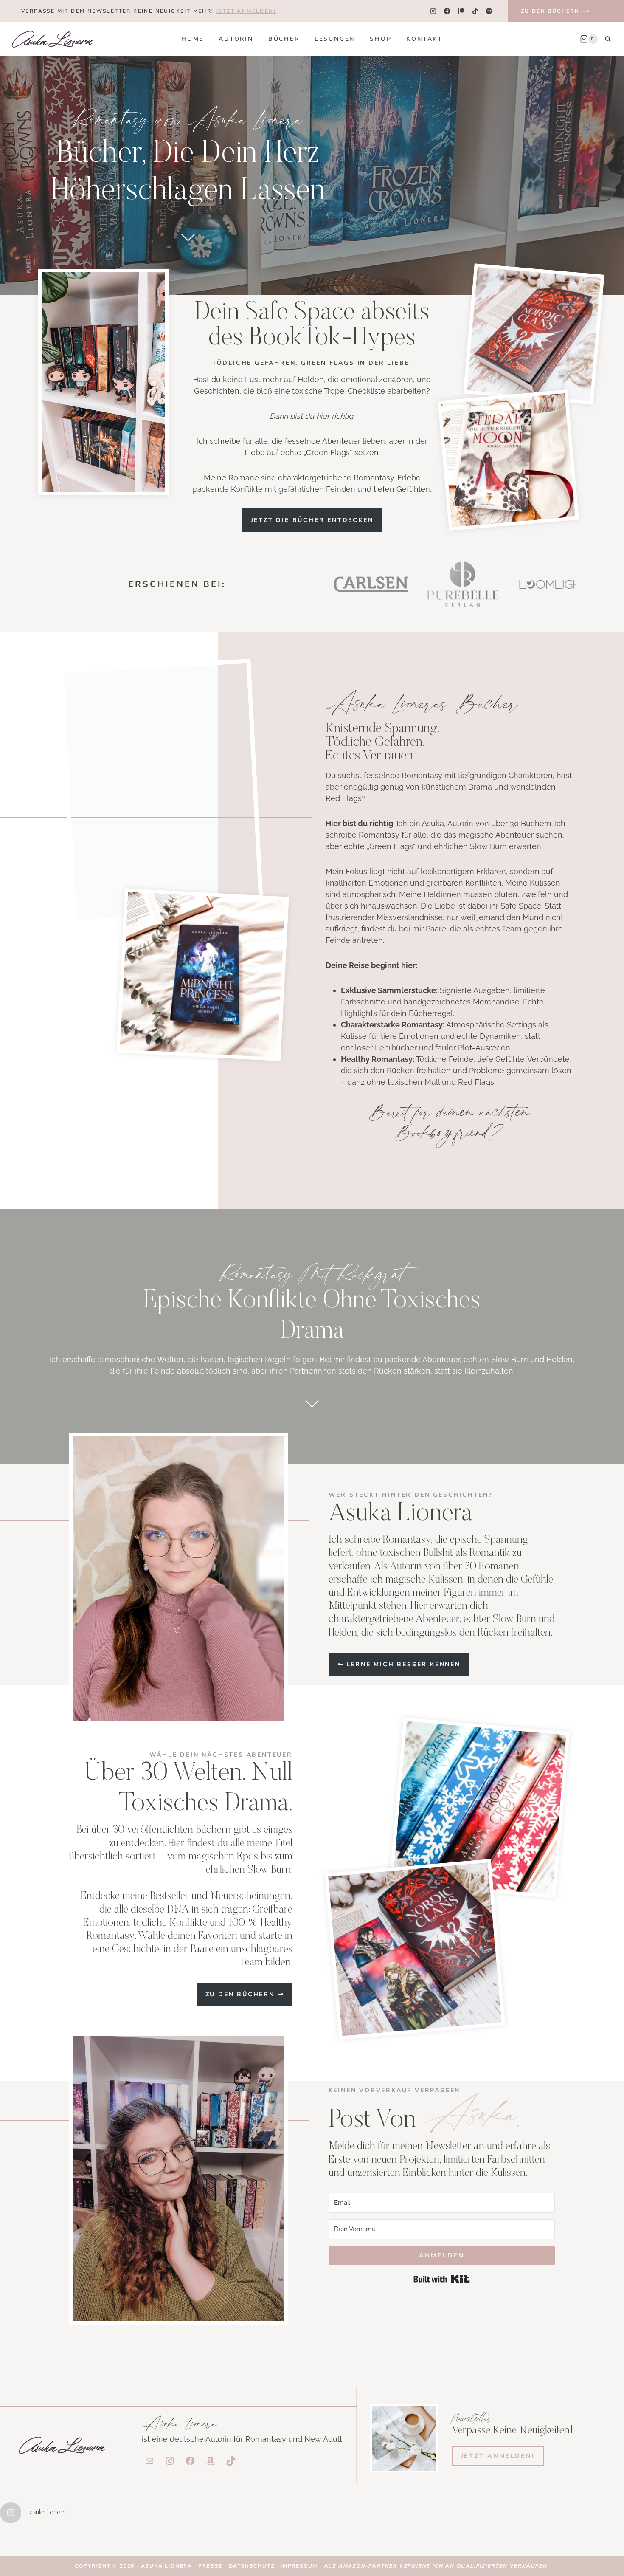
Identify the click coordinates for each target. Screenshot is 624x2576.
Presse (211, 2566)
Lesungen (335, 39)
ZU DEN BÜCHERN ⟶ (555, 11)
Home (193, 39)
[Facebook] (447, 11)
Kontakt (424, 39)
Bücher (284, 39)
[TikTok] (475, 11)
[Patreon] (461, 11)
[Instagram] (433, 11)
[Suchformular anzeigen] (608, 39)
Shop (381, 39)
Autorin (236, 39)
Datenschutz (253, 2566)
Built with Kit (442, 2279)
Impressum (299, 2566)
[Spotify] (489, 11)
